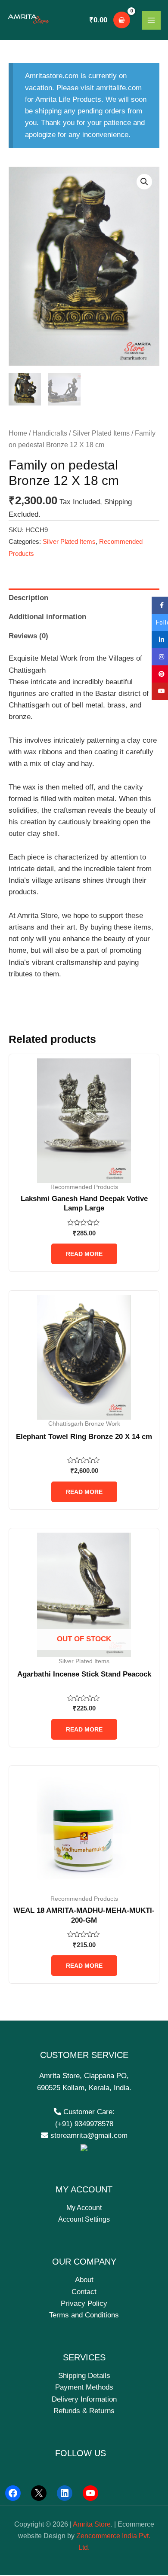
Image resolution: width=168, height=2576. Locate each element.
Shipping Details (84, 2376)
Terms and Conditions (84, 2315)
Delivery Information (84, 2399)
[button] (144, 182)
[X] (39, 2493)
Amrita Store (92, 2524)
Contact (84, 2292)
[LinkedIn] (65, 2493)
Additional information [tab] (47, 617)
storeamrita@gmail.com (88, 2135)
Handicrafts (50, 433)
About (84, 2280)
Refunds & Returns (84, 2411)
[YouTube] (90, 2493)
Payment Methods (84, 2387)
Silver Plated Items (101, 433)
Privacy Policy (84, 2303)
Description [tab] (28, 598)
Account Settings (84, 2219)
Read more (84, 1254)
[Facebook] (13, 2493)
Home (18, 433)
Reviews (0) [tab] (28, 636)
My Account (84, 2208)
